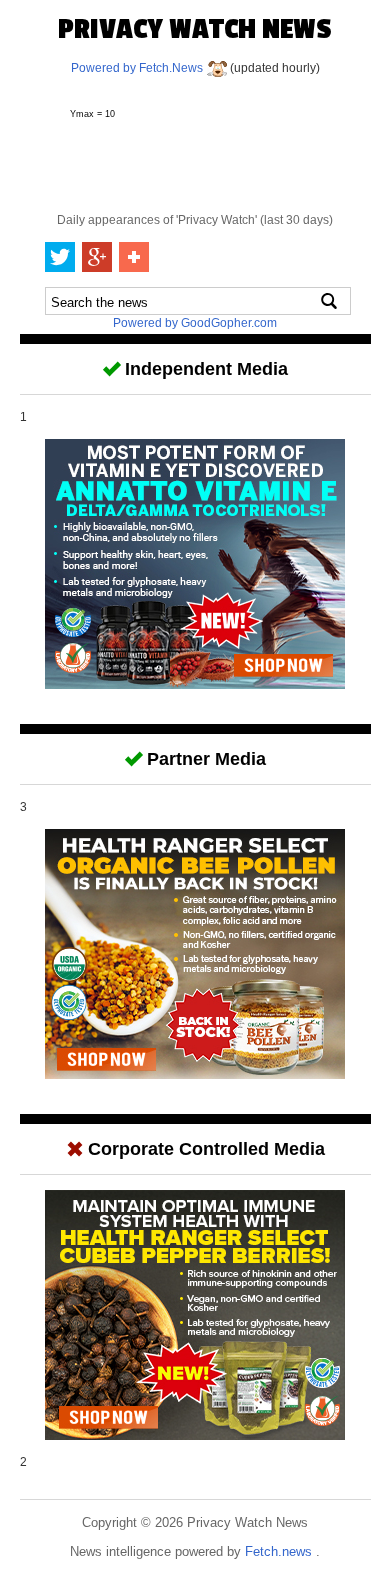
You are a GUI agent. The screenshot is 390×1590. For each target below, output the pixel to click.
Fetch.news (280, 1551)
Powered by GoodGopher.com (195, 323)
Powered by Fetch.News (138, 68)
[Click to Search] (329, 301)
